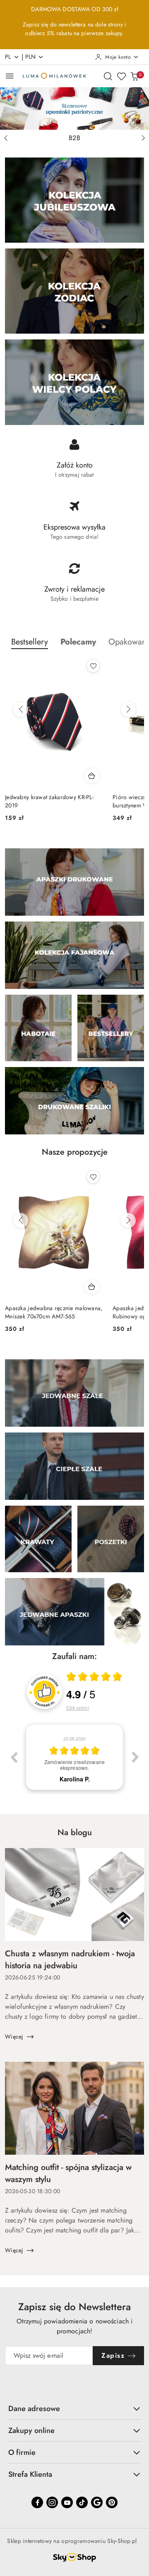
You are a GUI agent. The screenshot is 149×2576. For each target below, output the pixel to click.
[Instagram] (52, 2502)
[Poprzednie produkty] (21, 709)
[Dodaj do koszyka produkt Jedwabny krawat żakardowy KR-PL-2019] (92, 776)
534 (78, 1708)
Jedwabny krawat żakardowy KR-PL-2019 (49, 801)
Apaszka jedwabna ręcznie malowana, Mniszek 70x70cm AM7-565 (54, 1312)
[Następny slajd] (143, 138)
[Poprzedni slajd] (6, 138)
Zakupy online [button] (31, 2430)
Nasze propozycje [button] (75, 1152)
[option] (74, 1757)
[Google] (97, 2502)
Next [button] (135, 1757)
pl (8, 57)
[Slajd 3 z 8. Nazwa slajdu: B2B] (74, 109)
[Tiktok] (82, 2502)
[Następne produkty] (128, 709)
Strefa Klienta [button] (30, 2474)
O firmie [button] (22, 2452)
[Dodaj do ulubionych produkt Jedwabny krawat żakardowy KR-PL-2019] (93, 666)
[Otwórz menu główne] (10, 76)
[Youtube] (67, 2502)
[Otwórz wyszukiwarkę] (108, 76)
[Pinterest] (112, 2502)
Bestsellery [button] (30, 642)
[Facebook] (37, 2502)
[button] (78, 642)
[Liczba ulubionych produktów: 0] (121, 76)
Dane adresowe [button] (34, 2409)
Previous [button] (14, 1757)
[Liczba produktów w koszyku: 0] (135, 76)
